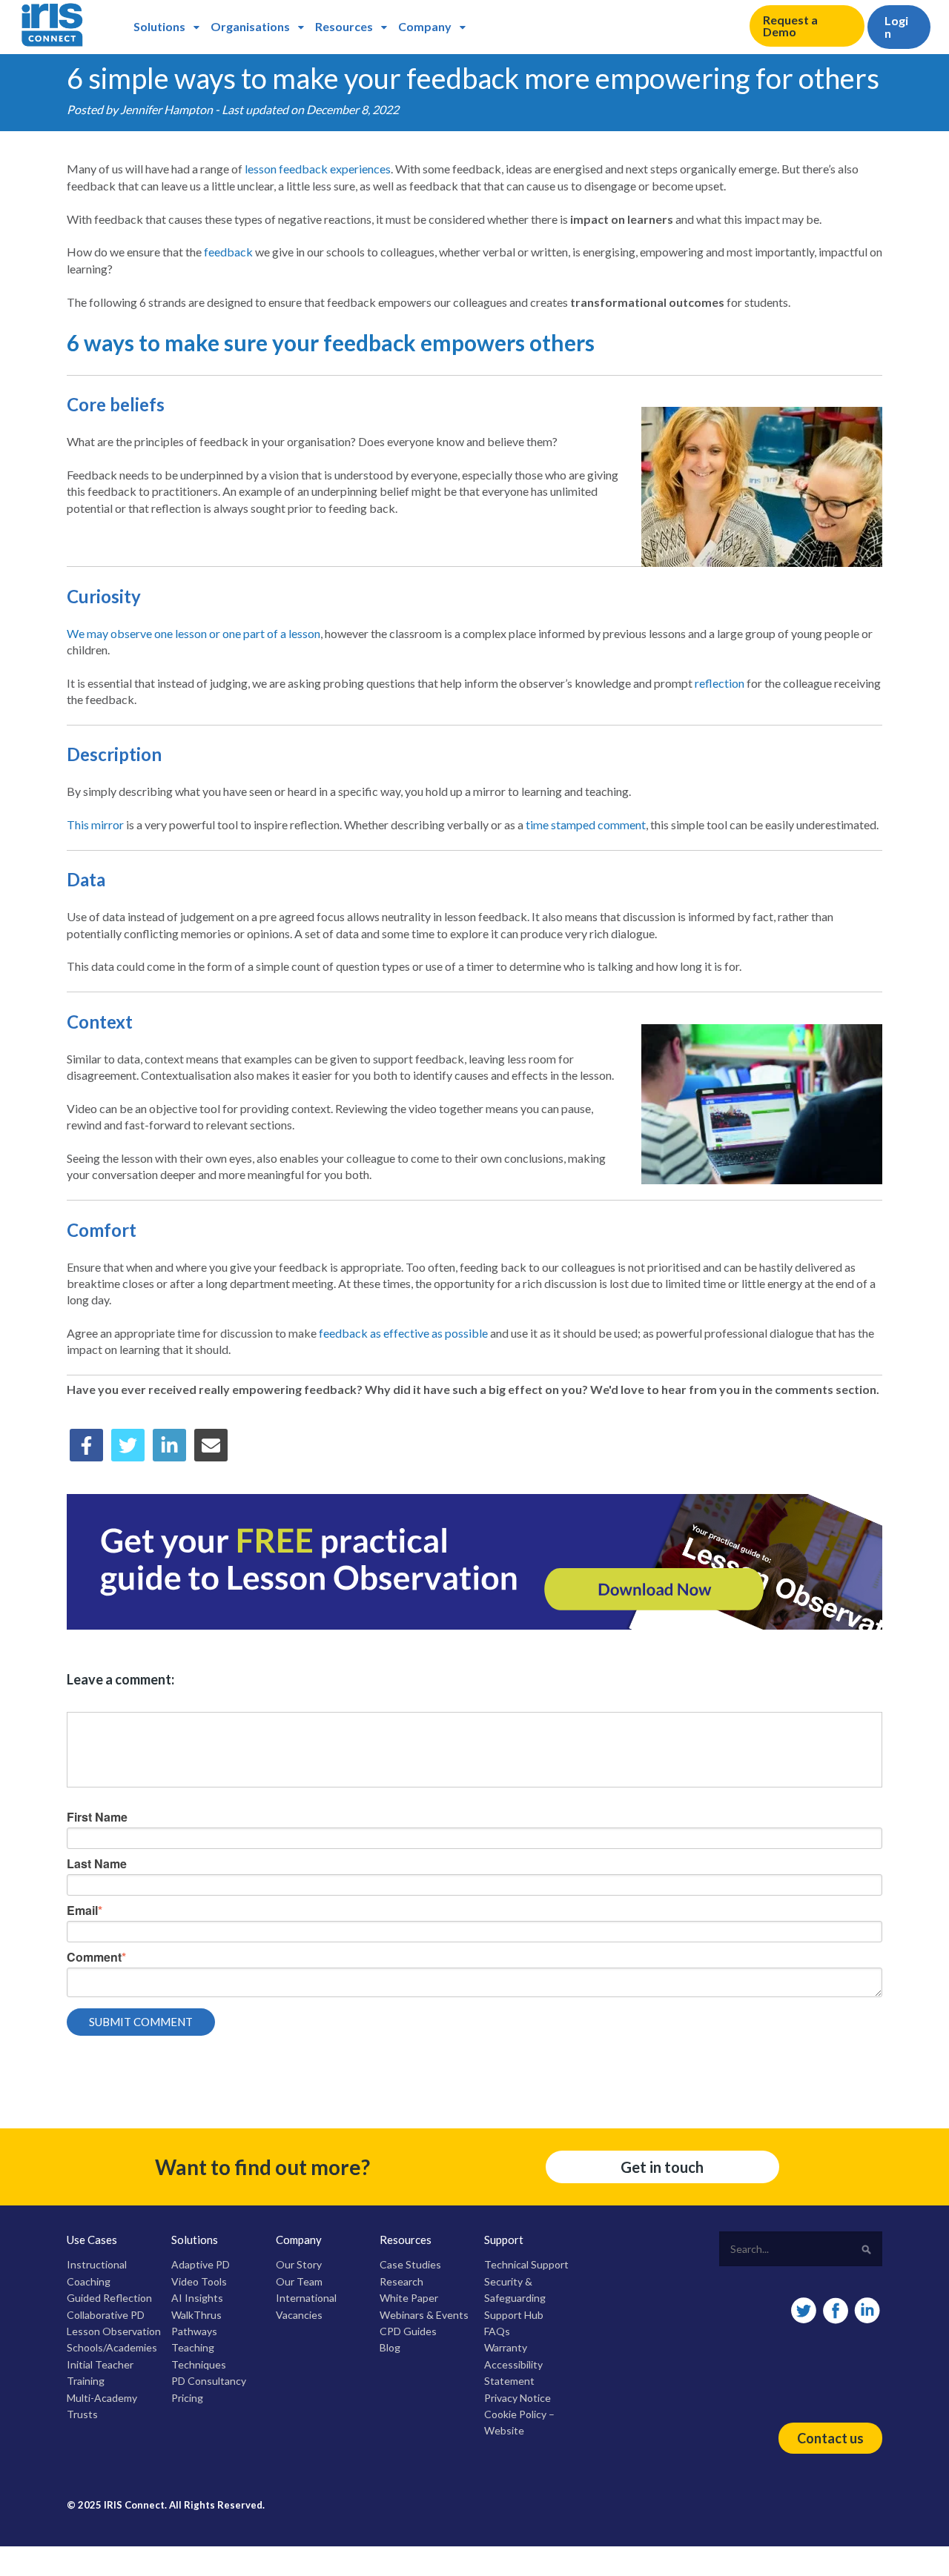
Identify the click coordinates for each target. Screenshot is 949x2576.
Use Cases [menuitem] (92, 2240)
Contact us (830, 2438)
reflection (720, 683)
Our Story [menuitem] (299, 2264)
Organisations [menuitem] (250, 26)
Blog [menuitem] (390, 2347)
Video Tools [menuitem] (199, 2281)
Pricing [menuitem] (187, 2398)
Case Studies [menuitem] (410, 2264)
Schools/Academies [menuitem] (112, 2347)
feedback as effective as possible (403, 1333)
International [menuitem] (306, 2298)
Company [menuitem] (425, 26)
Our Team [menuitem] (299, 2281)
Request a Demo (790, 26)
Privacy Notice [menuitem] (518, 2398)
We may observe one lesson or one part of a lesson (194, 633)
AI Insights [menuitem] (197, 2298)
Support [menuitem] (504, 2240)
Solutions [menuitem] (159, 26)
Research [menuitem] (401, 2281)
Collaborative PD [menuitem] (106, 2315)
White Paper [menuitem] (409, 2298)
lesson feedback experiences (318, 169)
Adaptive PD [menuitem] (201, 2264)
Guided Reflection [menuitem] (109, 2298)
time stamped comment (586, 824)
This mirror (95, 824)
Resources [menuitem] (344, 26)
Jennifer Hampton (166, 109)
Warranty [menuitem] (506, 2347)
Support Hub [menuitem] (514, 2315)
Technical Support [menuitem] (526, 2264)
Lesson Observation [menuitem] (114, 2331)
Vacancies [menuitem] (299, 2315)
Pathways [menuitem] (194, 2331)
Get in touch (662, 2167)
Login (896, 27)
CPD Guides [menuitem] (408, 2331)
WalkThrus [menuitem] (196, 2315)
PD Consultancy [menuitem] (209, 2381)
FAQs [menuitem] (497, 2331)
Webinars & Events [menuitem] (424, 2315)
